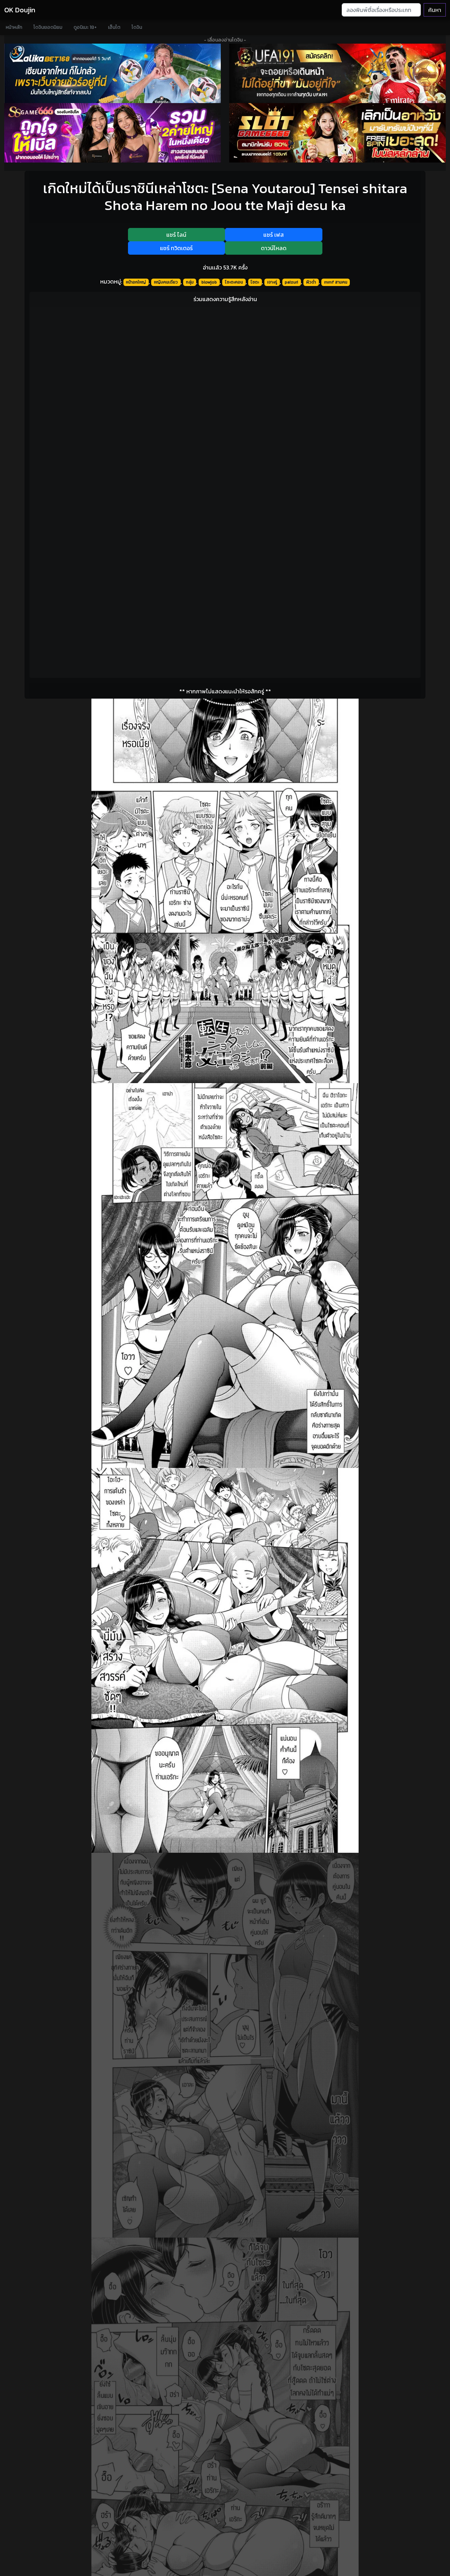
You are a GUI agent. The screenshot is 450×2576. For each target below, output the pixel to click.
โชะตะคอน (234, 282)
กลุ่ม (190, 282)
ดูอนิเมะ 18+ (85, 27)
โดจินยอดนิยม (48, 27)
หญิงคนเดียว (166, 282)
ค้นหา (435, 10)
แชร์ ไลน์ (176, 235)
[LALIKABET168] (112, 73)
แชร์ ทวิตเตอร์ (176, 248)
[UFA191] (337, 73)
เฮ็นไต (114, 27)
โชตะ (255, 282)
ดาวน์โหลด (274, 248)
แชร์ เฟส (274, 235)
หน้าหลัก (14, 27)
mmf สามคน (336, 282)
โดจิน (137, 27)
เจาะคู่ (272, 282)
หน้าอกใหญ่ (136, 282)
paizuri (291, 282)
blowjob (209, 282)
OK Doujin (20, 10)
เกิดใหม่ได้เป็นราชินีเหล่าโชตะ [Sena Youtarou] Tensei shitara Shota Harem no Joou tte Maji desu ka (225, 197)
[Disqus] (225, 400)
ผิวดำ (311, 282)
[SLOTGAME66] (337, 133)
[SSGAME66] (112, 133)
